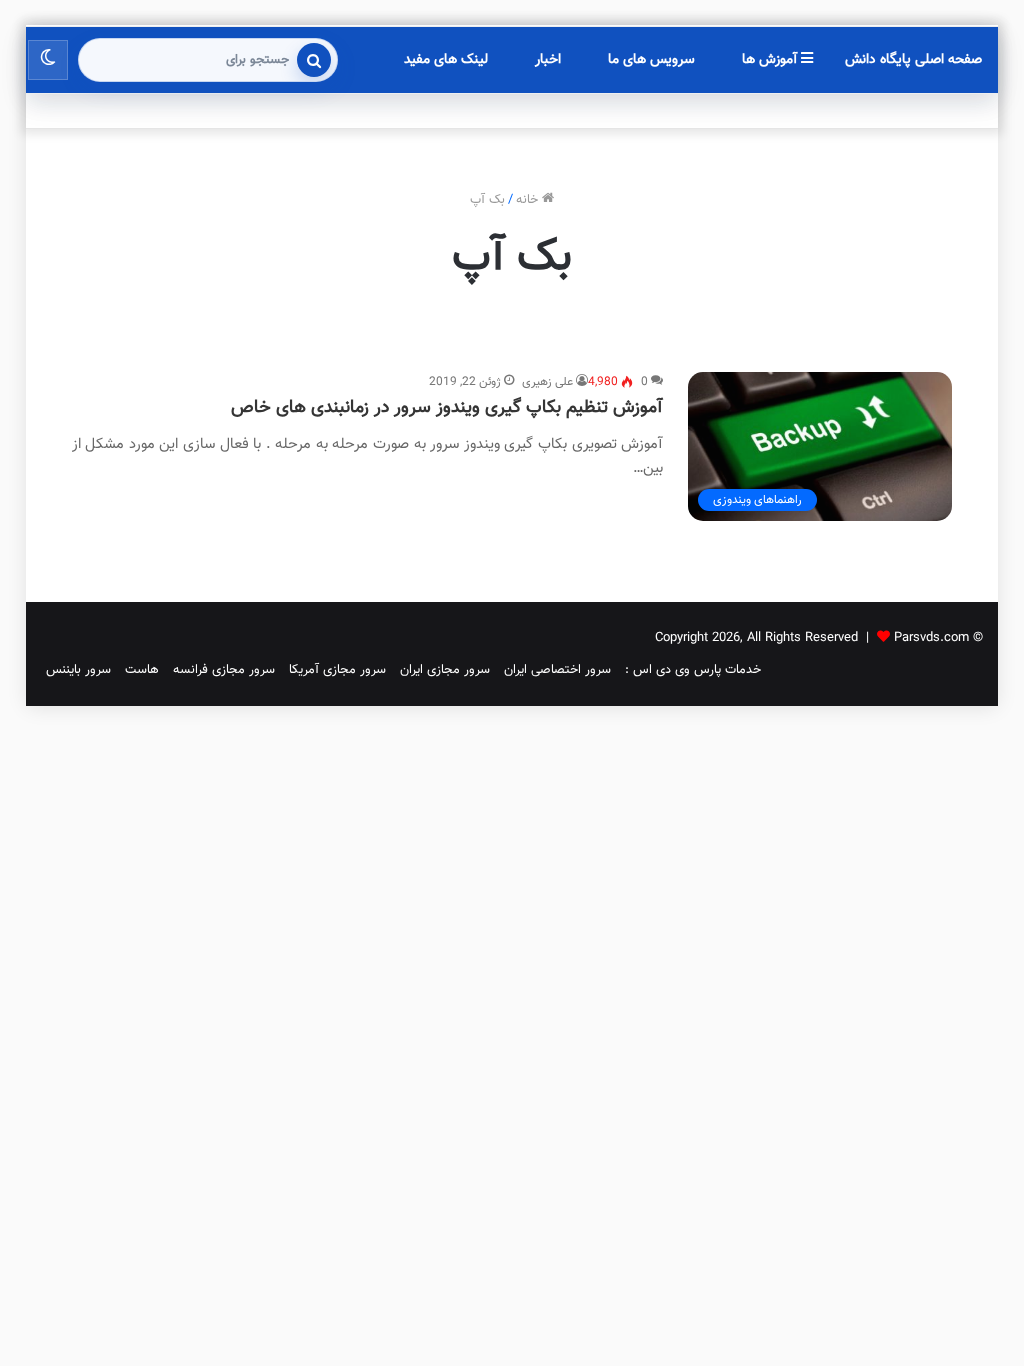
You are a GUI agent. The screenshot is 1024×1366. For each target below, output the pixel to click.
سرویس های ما (651, 60)
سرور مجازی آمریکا (337, 670)
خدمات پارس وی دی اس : (693, 670)
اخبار (548, 60)
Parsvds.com (931, 638)
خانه (529, 200)
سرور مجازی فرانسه (224, 670)
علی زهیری (547, 382)
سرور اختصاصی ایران (557, 670)
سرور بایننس (78, 670)
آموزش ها (771, 60)
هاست (142, 670)
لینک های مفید (446, 60)
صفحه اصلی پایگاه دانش (913, 60)
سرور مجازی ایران (445, 670)
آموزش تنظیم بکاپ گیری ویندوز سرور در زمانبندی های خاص (447, 408)
